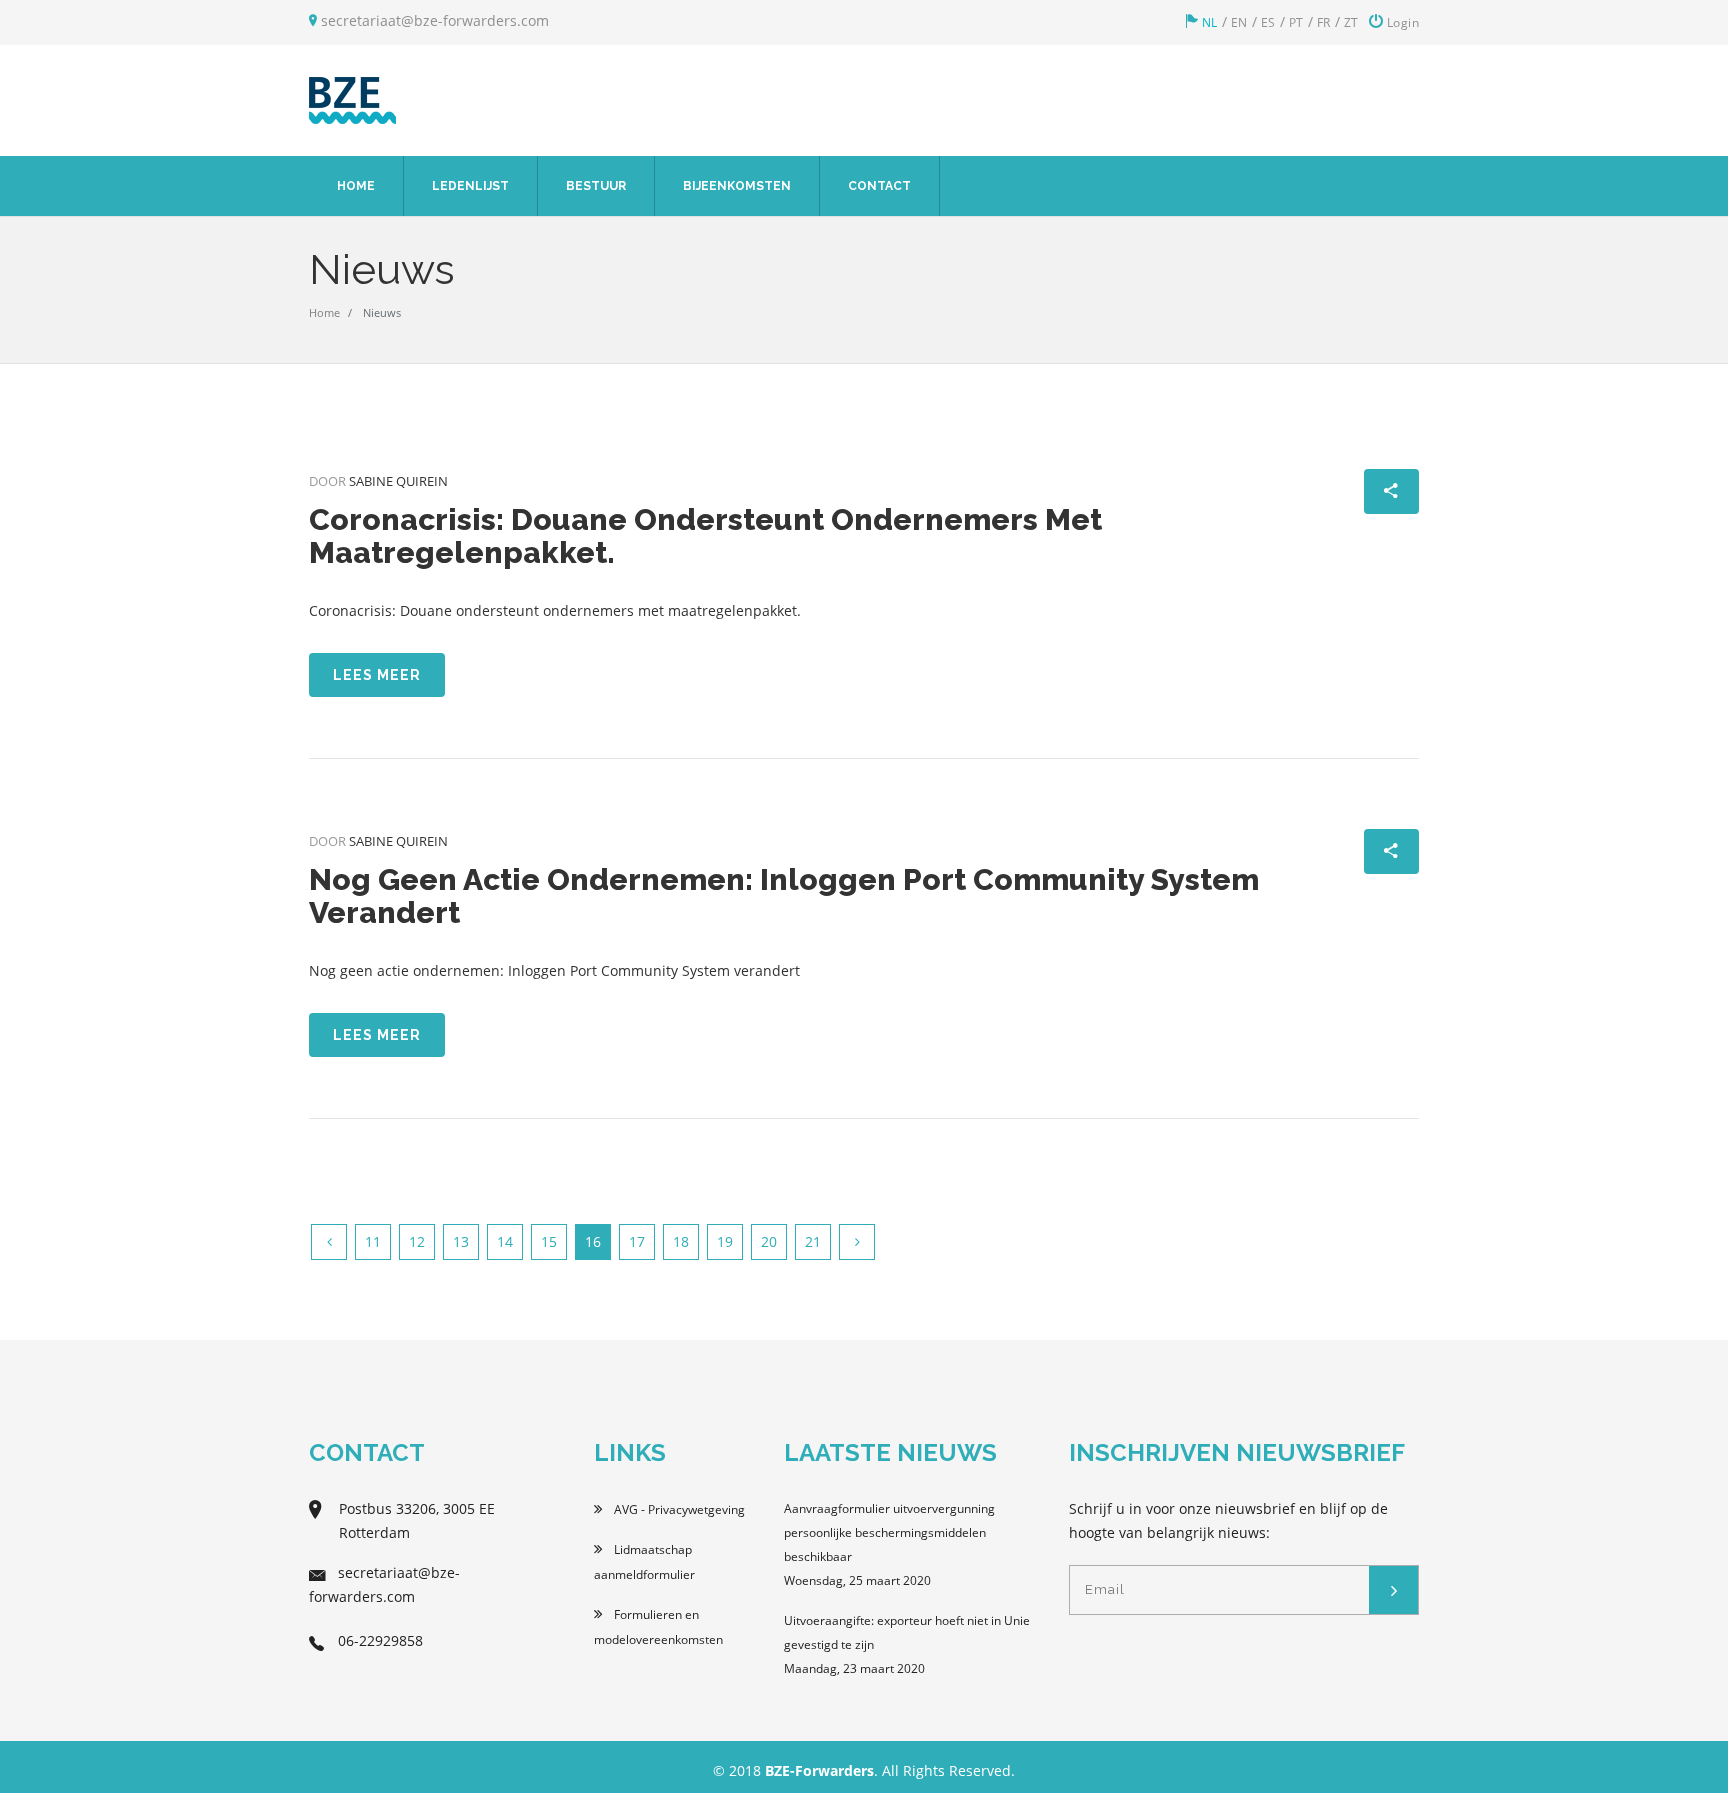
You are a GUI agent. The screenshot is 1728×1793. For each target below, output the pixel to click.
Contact (879, 186)
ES (1268, 22)
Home (356, 186)
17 (637, 1241)
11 (373, 1241)
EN (1239, 22)
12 (417, 1241)
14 (505, 1241)
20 (769, 1241)
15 (549, 1241)
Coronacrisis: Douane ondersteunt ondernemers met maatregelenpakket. (705, 536)
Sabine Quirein (398, 481)
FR (1324, 22)
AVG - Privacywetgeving (678, 1509)
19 (725, 1241)
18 (681, 1241)
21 (813, 1241)
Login (1401, 22)
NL (1208, 22)
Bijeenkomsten (737, 186)
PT (1296, 22)
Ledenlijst (470, 186)
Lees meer (377, 675)
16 (593, 1241)
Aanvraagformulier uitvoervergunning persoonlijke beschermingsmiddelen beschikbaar (889, 1532)
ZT (1351, 22)
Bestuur (596, 186)
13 (461, 1241)
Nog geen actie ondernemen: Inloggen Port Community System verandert (784, 896)
